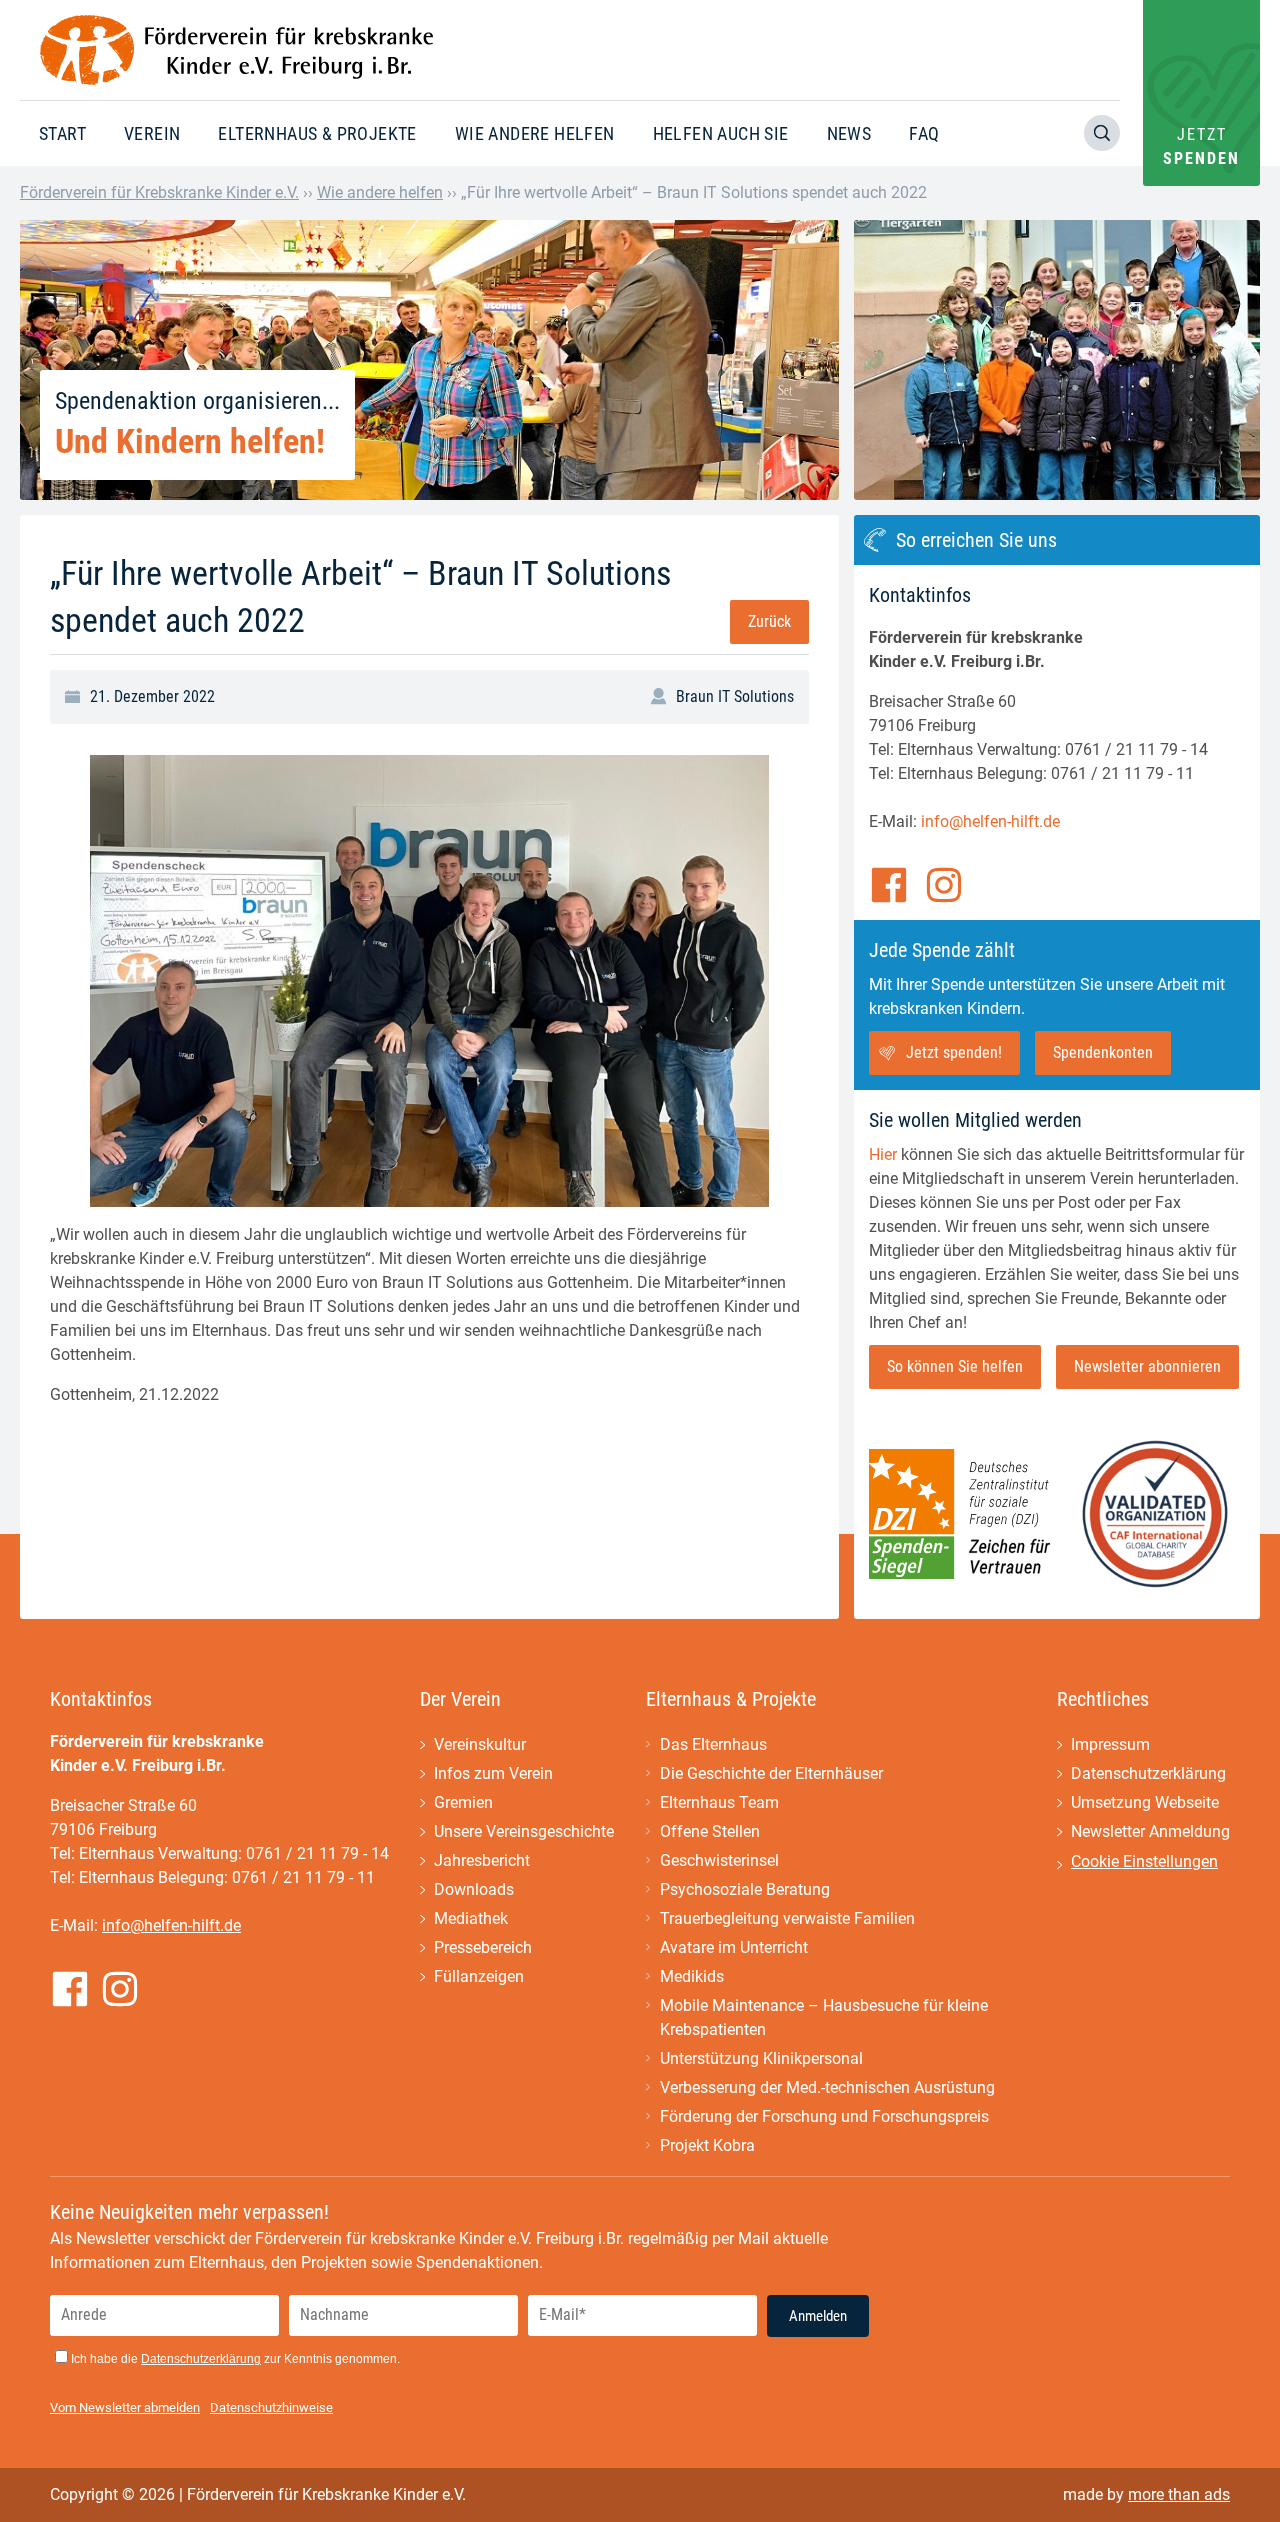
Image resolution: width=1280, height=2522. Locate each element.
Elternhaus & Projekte (317, 133)
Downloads (474, 1889)
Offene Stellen (710, 1831)
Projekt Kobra (707, 2145)
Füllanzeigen (479, 1976)
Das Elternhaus (713, 1744)
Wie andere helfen (535, 133)
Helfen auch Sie (721, 133)
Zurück (769, 621)
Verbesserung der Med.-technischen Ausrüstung (827, 2087)
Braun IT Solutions (735, 696)
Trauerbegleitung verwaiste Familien (787, 1918)
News (849, 133)
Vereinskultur (480, 1744)
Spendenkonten (1103, 1052)
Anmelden (818, 2316)
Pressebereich (483, 1947)
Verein (152, 133)
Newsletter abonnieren (1147, 1366)
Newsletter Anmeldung (1150, 1831)
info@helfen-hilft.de (990, 821)
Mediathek (471, 1918)
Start (62, 133)
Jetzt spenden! (954, 1052)
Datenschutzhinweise (271, 2407)
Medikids (692, 1976)
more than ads (1179, 2494)
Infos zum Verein (493, 1773)
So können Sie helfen (955, 1366)
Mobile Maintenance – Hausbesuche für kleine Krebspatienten (824, 2017)
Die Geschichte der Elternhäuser (771, 1773)
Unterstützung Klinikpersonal (761, 2058)
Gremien (463, 1802)
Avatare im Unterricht (734, 1947)
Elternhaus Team (719, 1802)
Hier (883, 1154)
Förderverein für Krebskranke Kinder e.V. (159, 192)
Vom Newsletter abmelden (125, 2407)
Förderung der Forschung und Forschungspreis (824, 2116)
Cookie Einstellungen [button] (1144, 1861)
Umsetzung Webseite (1145, 1802)
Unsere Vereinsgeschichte (524, 1831)
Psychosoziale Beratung (745, 1889)
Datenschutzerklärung (1148, 1773)
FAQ (924, 133)
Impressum (1110, 1744)
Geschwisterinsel (719, 1860)
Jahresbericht (482, 1860)
